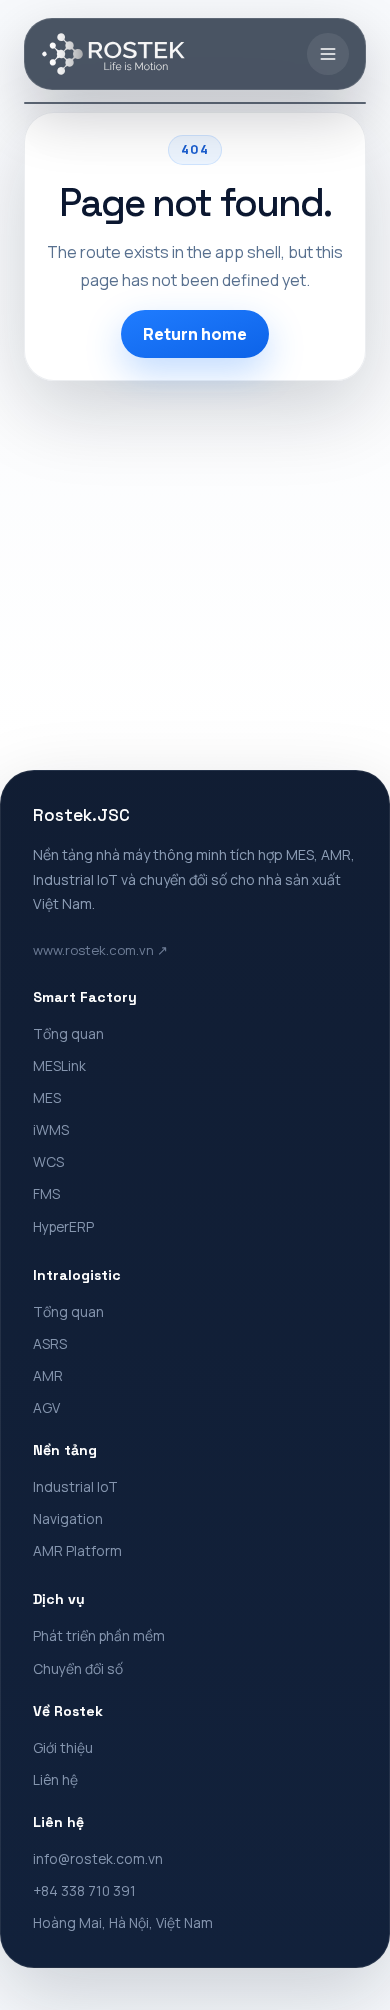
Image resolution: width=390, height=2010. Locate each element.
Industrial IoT (75, 1486)
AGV (46, 1407)
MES (47, 1097)
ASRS (50, 1343)
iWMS (51, 1129)
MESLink (59, 1065)
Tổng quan (68, 1033)
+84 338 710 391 (84, 1890)
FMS (46, 1193)
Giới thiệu (63, 1747)
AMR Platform (77, 1550)
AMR (48, 1375)
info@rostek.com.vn (98, 1858)
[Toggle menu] (328, 54)
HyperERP (63, 1226)
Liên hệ (55, 1779)
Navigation (68, 1518)
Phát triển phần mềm (99, 1635)
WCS (48, 1161)
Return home (195, 334)
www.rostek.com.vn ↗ (100, 950)
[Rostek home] (113, 54)
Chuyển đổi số (78, 1668)
